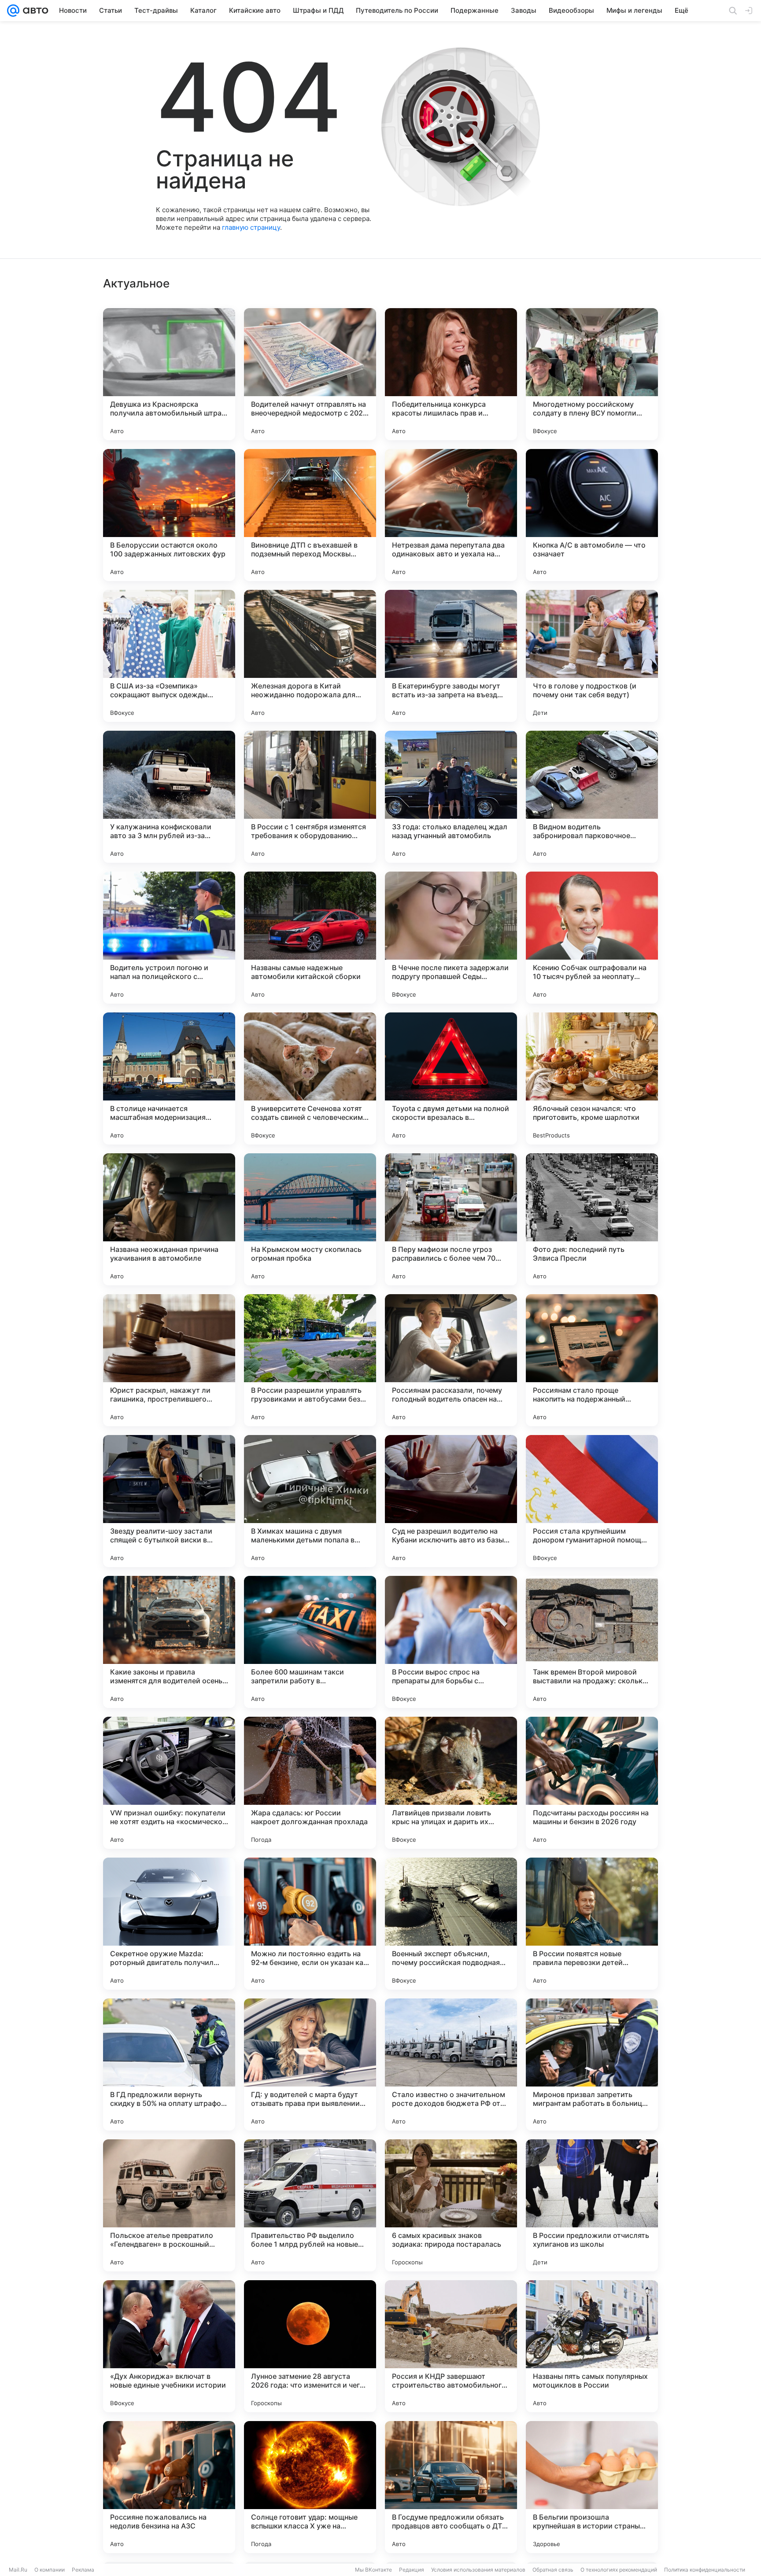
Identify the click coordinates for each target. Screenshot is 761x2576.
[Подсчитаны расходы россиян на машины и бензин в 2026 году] (592, 1783)
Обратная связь (553, 2570)
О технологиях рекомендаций (619, 2570)
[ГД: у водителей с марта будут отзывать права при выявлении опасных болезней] (310, 2064)
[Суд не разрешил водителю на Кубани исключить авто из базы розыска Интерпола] (451, 1501)
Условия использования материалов (478, 2570)
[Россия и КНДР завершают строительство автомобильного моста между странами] (451, 2346)
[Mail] (13, 11)
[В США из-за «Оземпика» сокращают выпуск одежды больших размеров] (169, 656)
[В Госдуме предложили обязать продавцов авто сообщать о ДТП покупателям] (451, 2487)
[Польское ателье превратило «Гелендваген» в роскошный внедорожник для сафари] (169, 2205)
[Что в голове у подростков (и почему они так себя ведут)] (592, 656)
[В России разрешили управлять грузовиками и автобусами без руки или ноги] (310, 1360)
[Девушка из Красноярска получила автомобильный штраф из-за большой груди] (169, 374)
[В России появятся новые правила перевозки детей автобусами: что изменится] (592, 1924)
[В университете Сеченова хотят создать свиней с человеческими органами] (310, 1078)
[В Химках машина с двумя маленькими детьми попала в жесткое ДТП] (310, 1501)
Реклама (83, 2570)
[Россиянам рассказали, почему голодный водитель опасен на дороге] (451, 1360)
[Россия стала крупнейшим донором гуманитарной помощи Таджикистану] (592, 1501)
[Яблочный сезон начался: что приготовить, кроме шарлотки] (592, 1078)
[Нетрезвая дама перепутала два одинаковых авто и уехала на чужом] (451, 515)
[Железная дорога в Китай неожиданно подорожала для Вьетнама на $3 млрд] (310, 656)
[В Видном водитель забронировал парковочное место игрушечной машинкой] (592, 797)
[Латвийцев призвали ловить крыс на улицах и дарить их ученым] (451, 1783)
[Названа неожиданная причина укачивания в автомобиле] (169, 1219)
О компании (50, 2570)
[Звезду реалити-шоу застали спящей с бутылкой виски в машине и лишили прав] (169, 1501)
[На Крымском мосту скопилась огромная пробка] (310, 1219)
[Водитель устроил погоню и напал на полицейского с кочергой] (169, 938)
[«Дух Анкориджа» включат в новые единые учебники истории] (169, 2346)
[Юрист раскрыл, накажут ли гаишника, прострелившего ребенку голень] (169, 1360)
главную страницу (251, 227)
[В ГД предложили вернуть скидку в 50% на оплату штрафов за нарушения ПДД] (169, 2064)
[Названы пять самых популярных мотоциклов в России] (592, 2346)
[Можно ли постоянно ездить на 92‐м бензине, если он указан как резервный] (310, 1924)
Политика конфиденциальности (705, 2570)
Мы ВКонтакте (373, 2570)
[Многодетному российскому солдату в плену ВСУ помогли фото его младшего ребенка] (592, 374)
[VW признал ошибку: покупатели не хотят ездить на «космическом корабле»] (169, 1783)
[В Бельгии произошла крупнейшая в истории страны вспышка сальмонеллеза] (592, 2487)
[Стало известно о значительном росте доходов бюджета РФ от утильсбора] (451, 2064)
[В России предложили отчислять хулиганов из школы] (592, 2205)
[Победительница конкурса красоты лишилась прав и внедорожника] (451, 374)
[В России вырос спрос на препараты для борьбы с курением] (451, 1642)
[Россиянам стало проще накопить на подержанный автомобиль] (592, 1360)
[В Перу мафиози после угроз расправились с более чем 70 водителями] (451, 1219)
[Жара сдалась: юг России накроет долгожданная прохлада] (310, 1783)
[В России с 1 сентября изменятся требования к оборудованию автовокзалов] (310, 797)
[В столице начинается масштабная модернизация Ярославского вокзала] (169, 1078)
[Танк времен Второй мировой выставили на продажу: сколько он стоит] (592, 1642)
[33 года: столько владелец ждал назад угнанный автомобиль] (451, 797)
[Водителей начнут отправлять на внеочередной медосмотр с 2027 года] (310, 374)
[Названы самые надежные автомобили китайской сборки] (310, 938)
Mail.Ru (18, 2570)
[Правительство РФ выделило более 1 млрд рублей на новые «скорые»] (310, 2205)
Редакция (412, 2570)
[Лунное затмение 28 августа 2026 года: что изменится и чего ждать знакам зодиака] (310, 2346)
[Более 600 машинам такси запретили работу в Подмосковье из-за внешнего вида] (310, 1642)
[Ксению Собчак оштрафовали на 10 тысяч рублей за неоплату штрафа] (592, 938)
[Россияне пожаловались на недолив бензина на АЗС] (169, 2487)
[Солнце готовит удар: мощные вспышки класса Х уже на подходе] (310, 2487)
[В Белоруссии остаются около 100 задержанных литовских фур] (169, 515)
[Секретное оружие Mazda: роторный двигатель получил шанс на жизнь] (169, 1924)
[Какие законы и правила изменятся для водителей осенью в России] (169, 1642)
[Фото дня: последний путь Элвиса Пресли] (592, 1219)
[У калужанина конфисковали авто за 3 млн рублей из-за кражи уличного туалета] (169, 797)
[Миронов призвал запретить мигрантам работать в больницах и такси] (592, 2064)
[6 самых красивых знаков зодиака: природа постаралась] (451, 2205)
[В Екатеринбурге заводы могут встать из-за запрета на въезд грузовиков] (451, 656)
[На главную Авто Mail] (34, 11)
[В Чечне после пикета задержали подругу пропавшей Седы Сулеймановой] (451, 938)
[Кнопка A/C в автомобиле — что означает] (592, 515)
